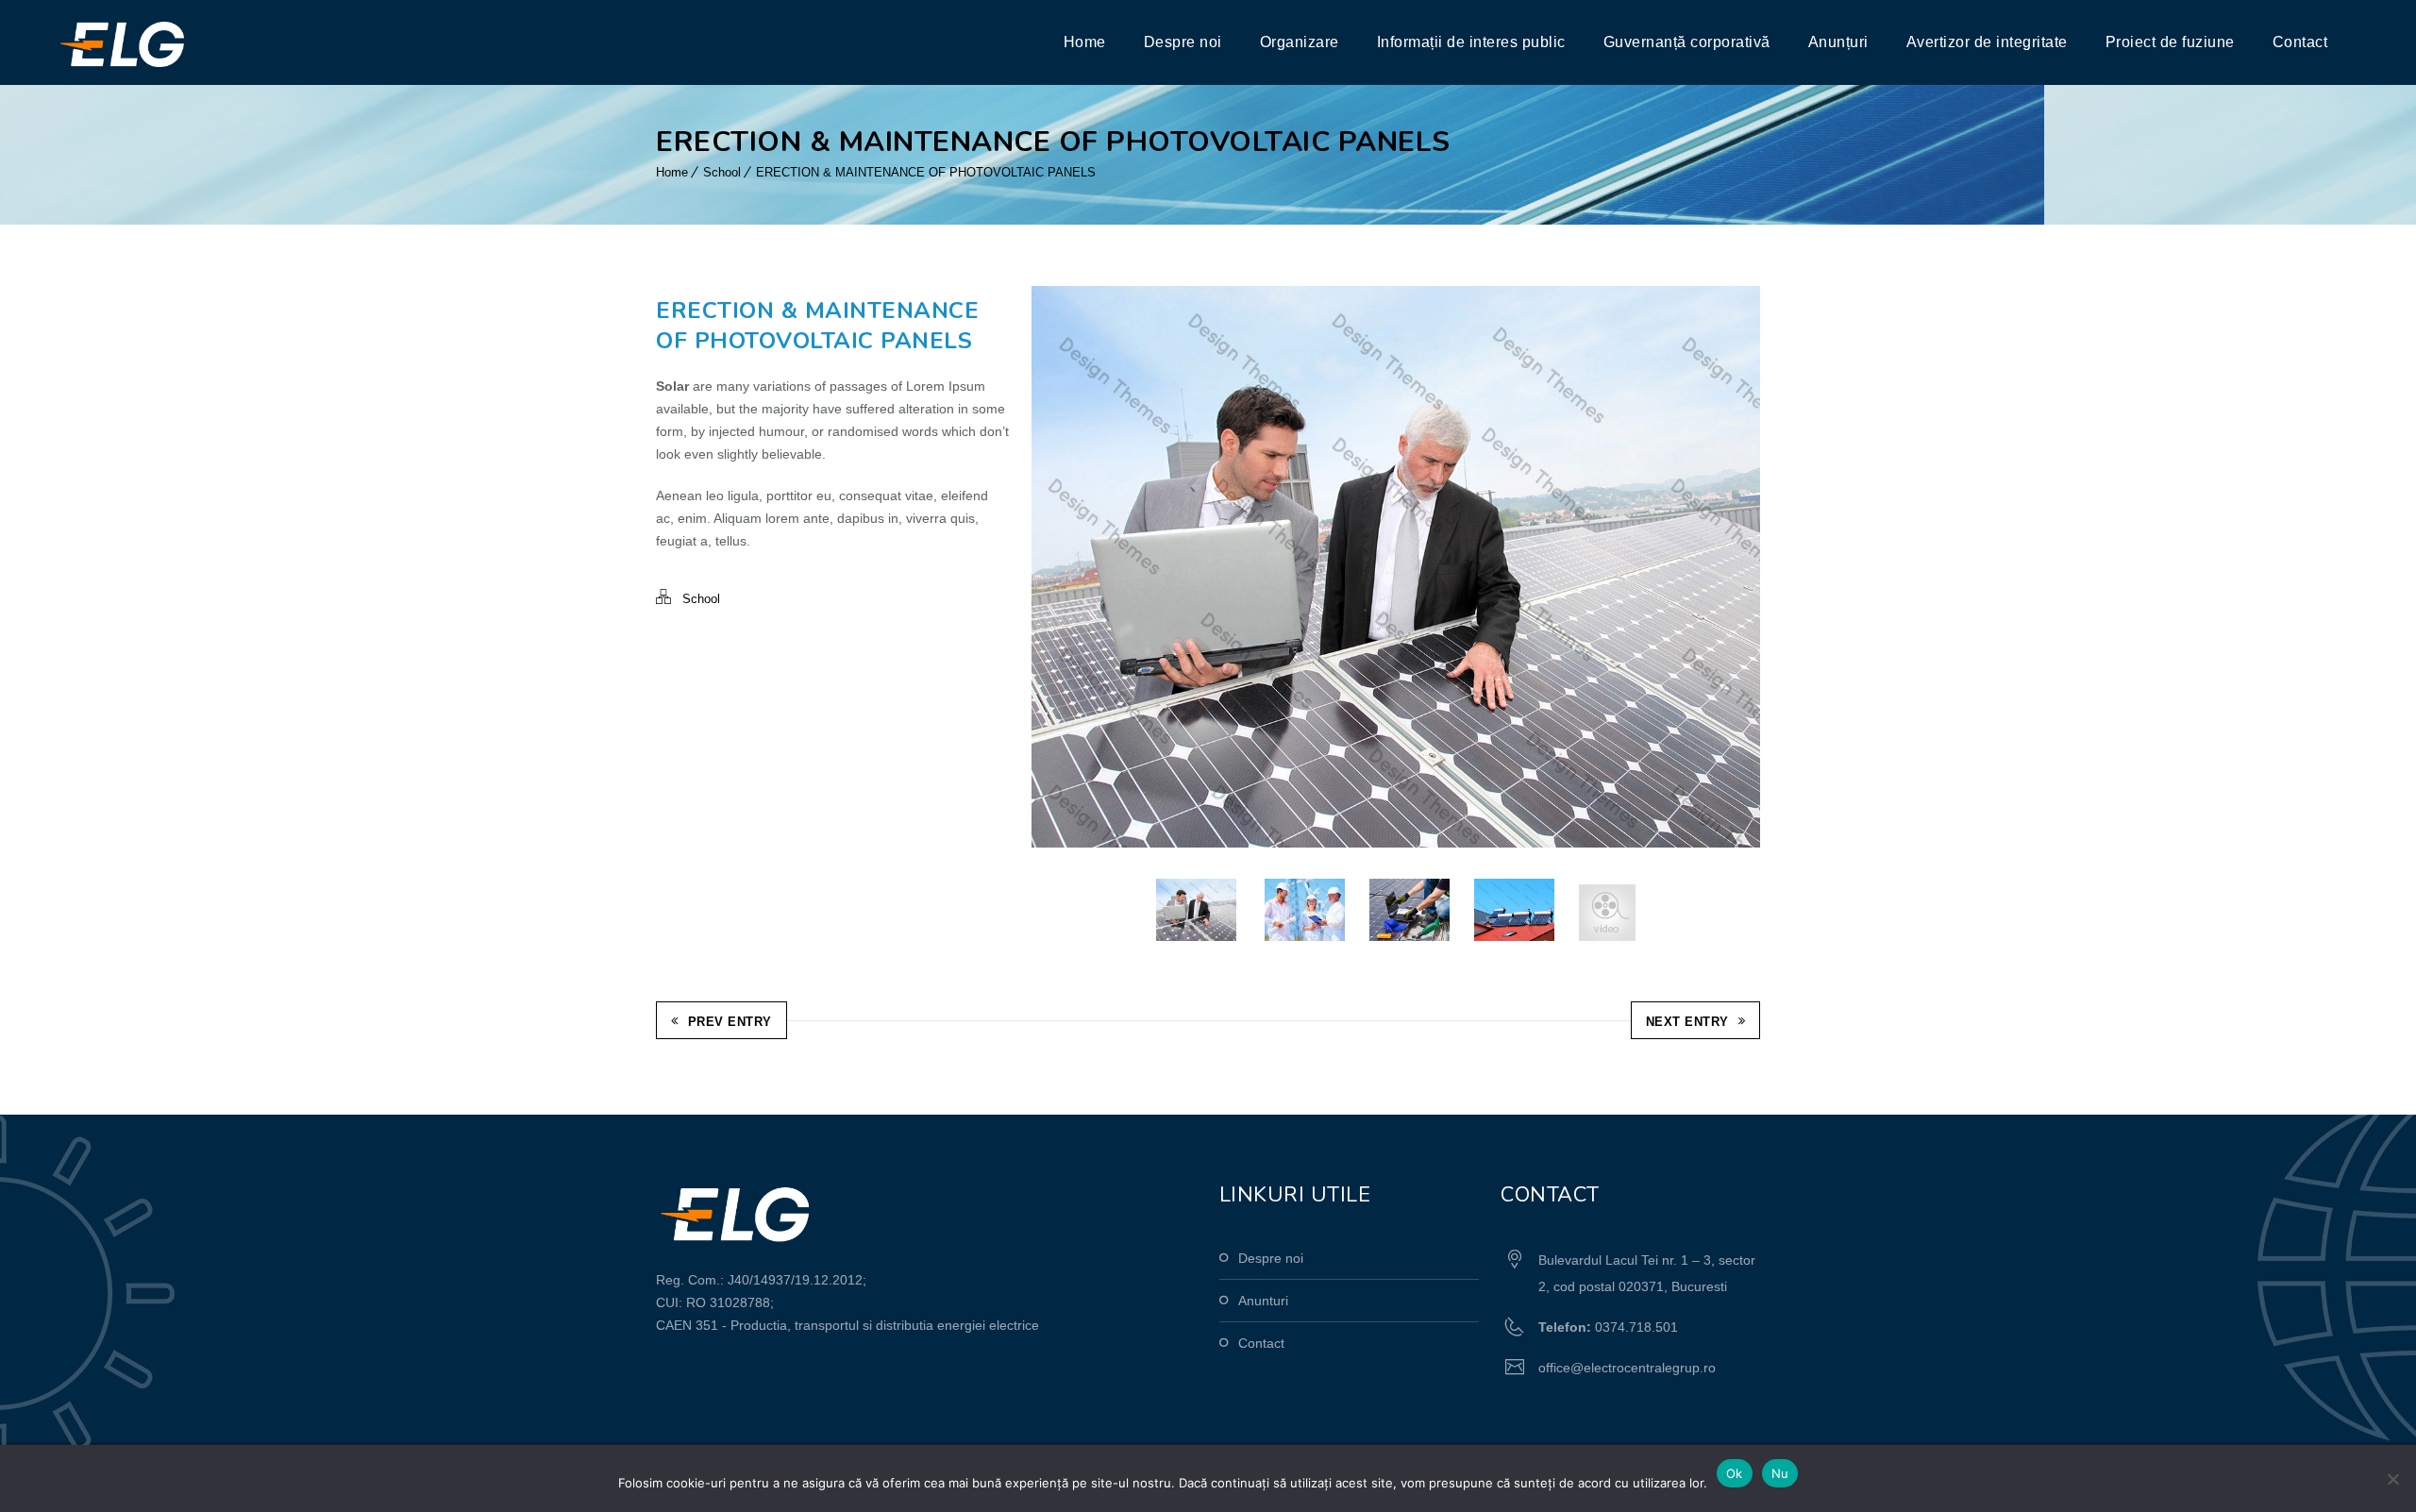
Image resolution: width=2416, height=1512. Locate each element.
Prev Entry (730, 1022)
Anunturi (1263, 1301)
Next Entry (1687, 1022)
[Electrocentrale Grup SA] (163, 42)
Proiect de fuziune (2170, 42)
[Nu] (2392, 1479)
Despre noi (1183, 42)
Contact (2300, 42)
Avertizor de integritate (1987, 42)
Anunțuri (1838, 42)
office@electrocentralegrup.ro (1627, 1368)
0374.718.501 (1636, 1327)
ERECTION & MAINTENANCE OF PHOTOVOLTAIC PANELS (926, 172)
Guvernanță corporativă (1687, 42)
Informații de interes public (1471, 42)
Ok (1735, 1473)
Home (1085, 42)
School (722, 172)
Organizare (1300, 42)
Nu (1780, 1473)
